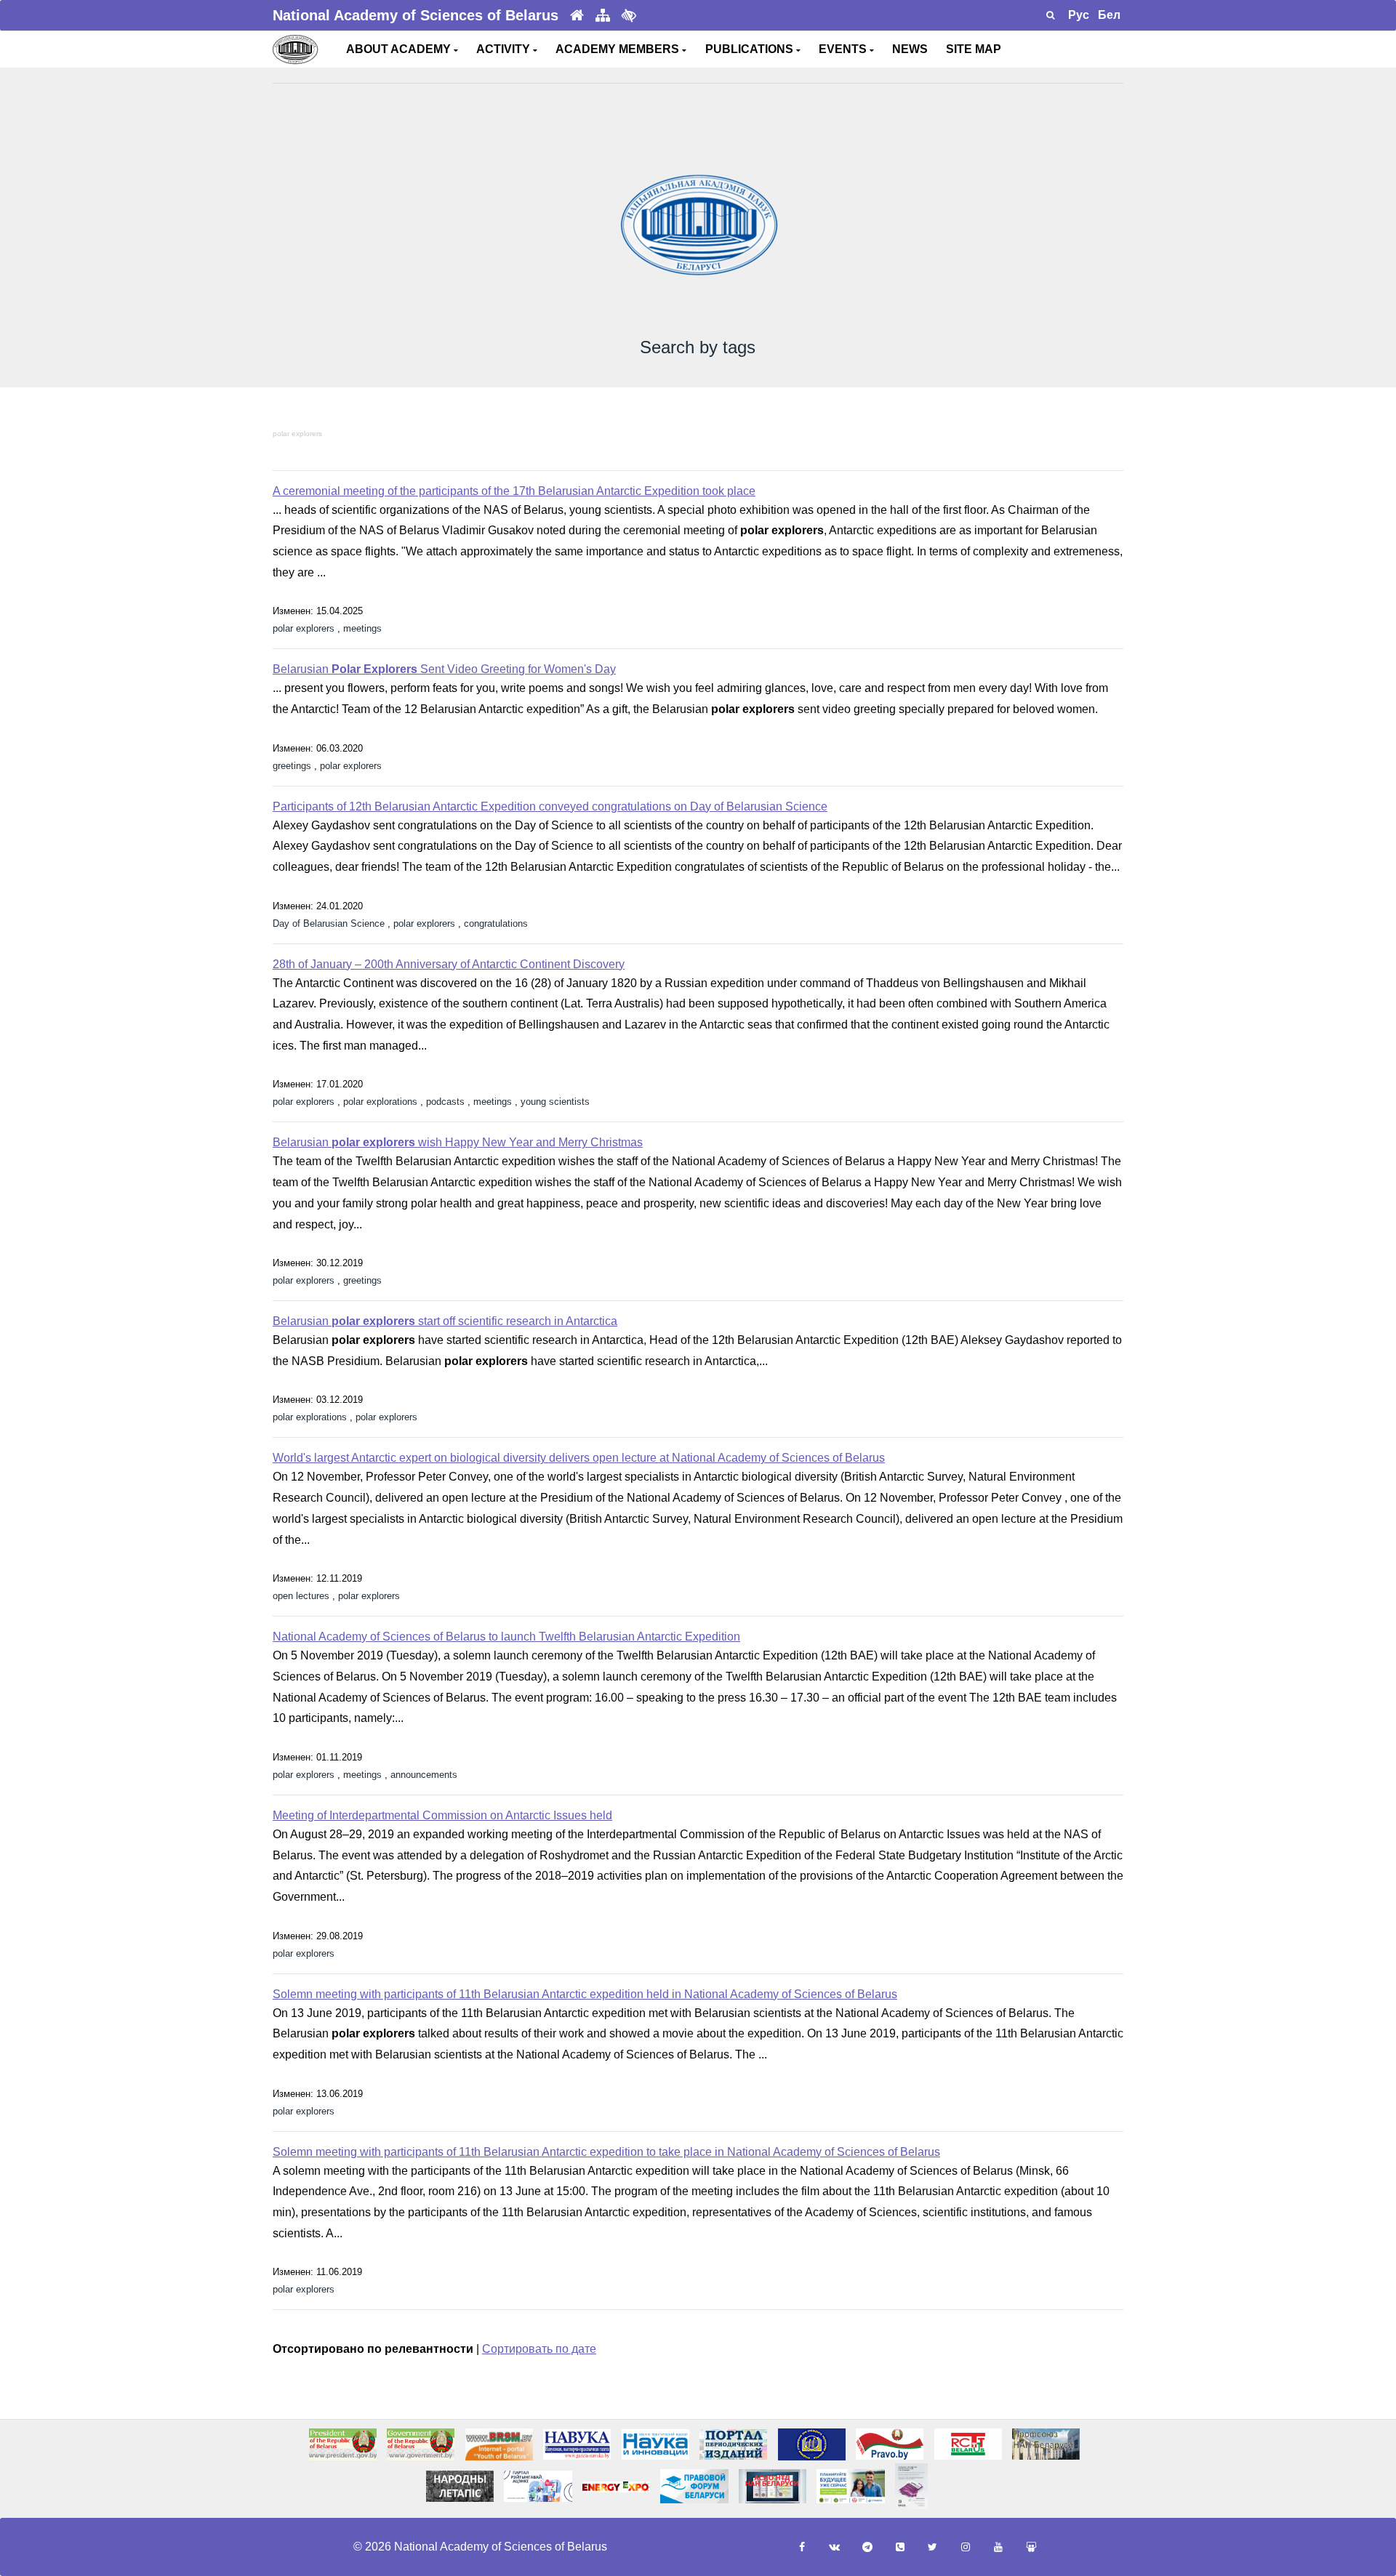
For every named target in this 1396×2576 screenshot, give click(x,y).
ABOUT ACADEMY (400, 49)
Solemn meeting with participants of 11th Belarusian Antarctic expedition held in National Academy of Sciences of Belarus (585, 1994)
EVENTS (844, 49)
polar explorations (380, 1102)
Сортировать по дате (539, 2349)
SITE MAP (974, 49)
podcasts (445, 1102)
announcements (424, 1775)
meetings (362, 628)
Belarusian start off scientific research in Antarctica (445, 1321)
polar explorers (297, 434)
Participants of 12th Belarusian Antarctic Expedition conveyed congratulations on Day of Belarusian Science (550, 806)
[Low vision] (629, 15)
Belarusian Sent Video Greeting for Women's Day (444, 669)
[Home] (577, 16)
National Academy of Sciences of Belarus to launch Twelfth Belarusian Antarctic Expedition (506, 1637)
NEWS (910, 49)
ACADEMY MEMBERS (619, 49)
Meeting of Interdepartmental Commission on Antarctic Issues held (442, 1815)
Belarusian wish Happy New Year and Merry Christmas (458, 1142)
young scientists (555, 1102)
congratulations (496, 923)
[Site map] (603, 16)
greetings (292, 766)
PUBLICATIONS (751, 49)
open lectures (301, 1596)
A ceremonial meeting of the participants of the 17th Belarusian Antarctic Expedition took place (514, 491)
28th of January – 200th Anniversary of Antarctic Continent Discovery (449, 964)
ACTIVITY (505, 49)
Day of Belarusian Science (329, 923)
